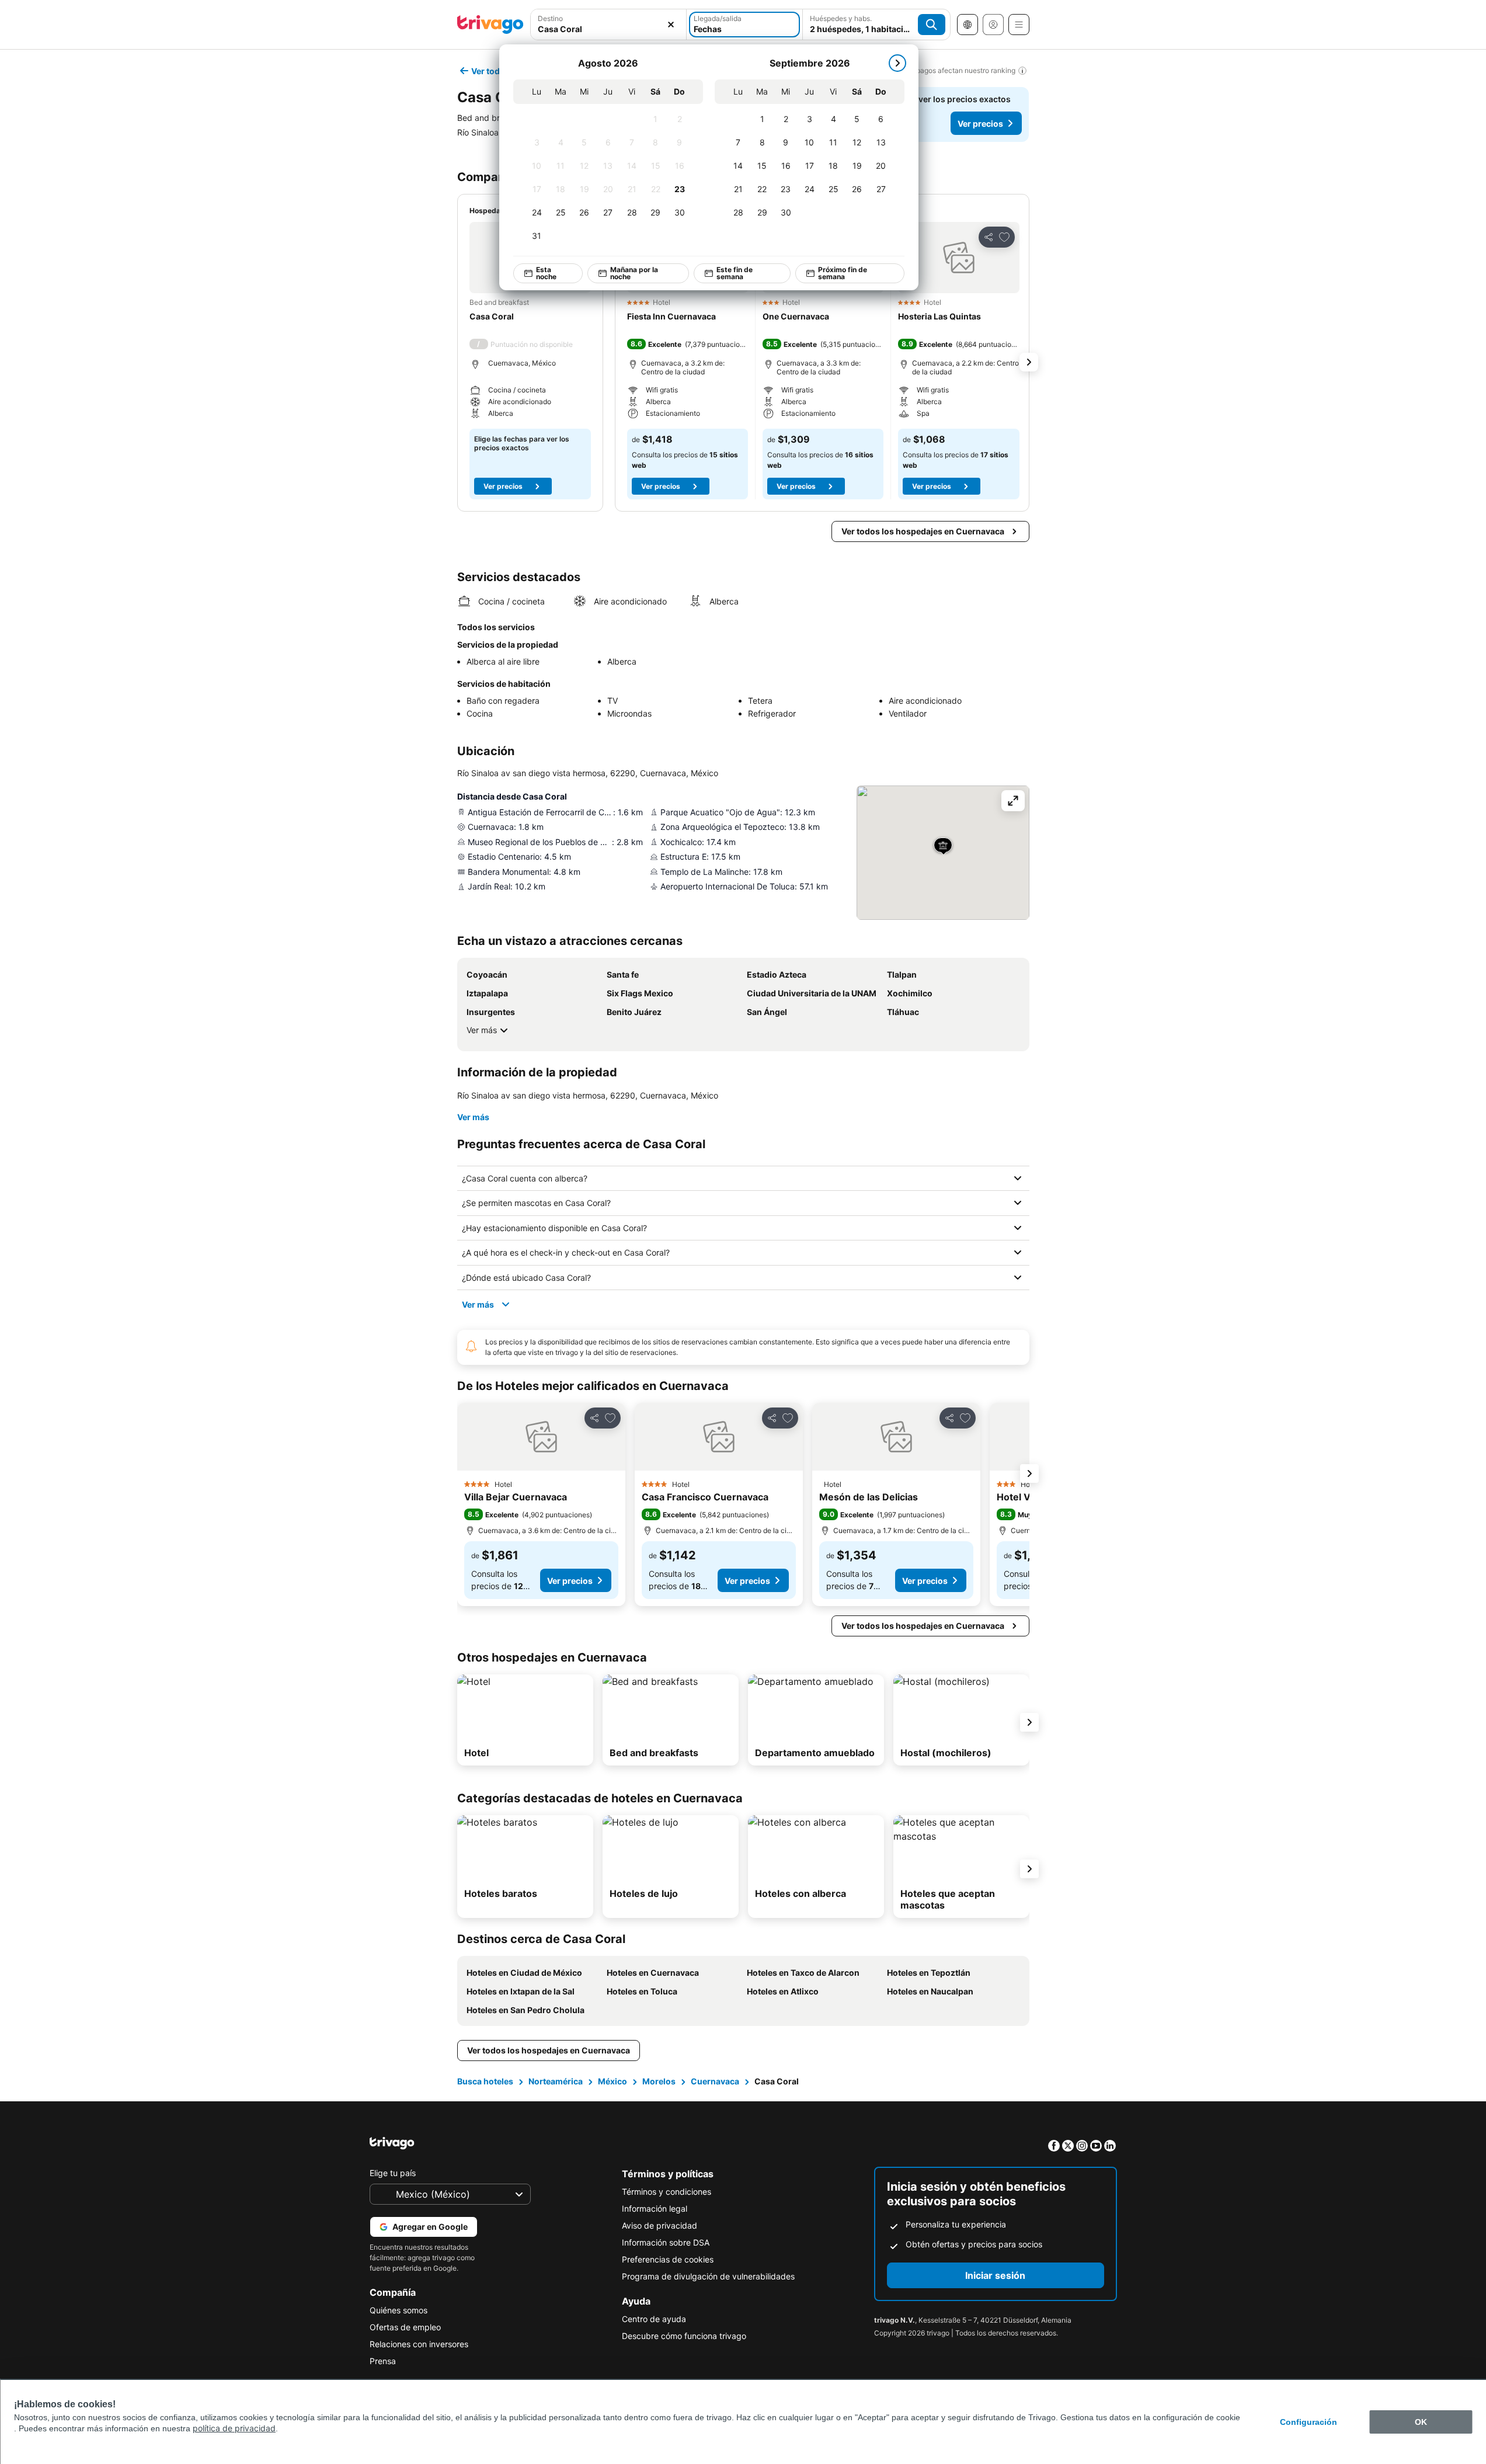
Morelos (659, 2081)
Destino (550, 18)
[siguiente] (897, 63)
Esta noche (546, 273)
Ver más (482, 1030)
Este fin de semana (735, 273)
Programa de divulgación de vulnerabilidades (708, 2276)
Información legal (655, 2208)
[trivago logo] (490, 25)
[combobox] (609, 25)
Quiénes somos (399, 2310)
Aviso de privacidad (660, 2225)
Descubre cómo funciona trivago (684, 2336)
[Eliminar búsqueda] (671, 25)
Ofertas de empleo (405, 2327)
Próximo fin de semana (842, 273)
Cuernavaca (715, 2081)
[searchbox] (609, 29)
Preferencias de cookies (668, 2259)
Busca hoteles (485, 2081)
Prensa (383, 2361)
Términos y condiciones (667, 2192)
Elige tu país (393, 2173)
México (613, 2081)
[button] (609, 25)
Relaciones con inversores (419, 2344)
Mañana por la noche (634, 273)
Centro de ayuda (654, 2319)
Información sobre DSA (666, 2242)
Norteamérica (556, 2081)
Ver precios (980, 124)
